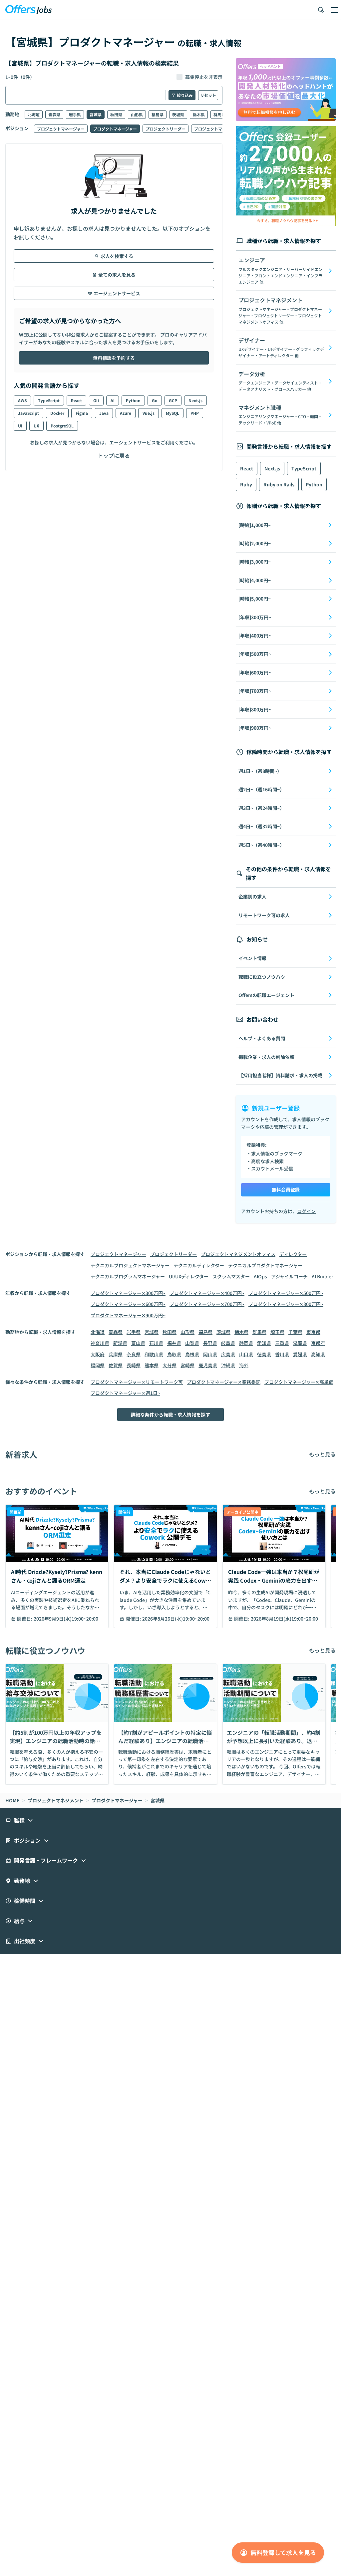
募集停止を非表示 (204, 77)
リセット (208, 95)
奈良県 (134, 1354)
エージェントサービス (117, 293)
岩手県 (75, 114)
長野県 (210, 1343)
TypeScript (49, 400)
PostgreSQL (62, 426)
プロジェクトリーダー (166, 129)
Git (96, 400)
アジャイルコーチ (289, 1276)
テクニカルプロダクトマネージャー (265, 1265)
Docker (57, 413)
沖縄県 (228, 1365)
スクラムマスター (231, 1276)
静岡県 (246, 1343)
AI (113, 400)
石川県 (156, 1343)
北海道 (34, 114)
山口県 (246, 1354)
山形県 (137, 114)
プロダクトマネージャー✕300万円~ (128, 1293)
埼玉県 (277, 1332)
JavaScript (28, 413)
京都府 (318, 1343)
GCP (173, 400)
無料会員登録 (286, 1189)
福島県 (158, 114)
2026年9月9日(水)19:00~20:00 (66, 1619)
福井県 (174, 1343)
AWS (22, 400)
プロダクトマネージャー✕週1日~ (125, 1393)
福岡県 (98, 1365)
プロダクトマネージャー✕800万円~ (286, 1304)
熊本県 (152, 1365)
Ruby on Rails (279, 484)
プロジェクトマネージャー (61, 129)
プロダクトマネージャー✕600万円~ (128, 1304)
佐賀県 (116, 1365)
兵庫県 (116, 1354)
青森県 (54, 114)
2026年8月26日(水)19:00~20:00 (176, 1619)
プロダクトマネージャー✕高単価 (299, 1382)
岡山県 (210, 1354)
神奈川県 (100, 1343)
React (76, 400)
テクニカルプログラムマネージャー (128, 1276)
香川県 (282, 1354)
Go (155, 400)
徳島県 (264, 1354)
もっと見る (322, 1454)
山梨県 (192, 1343)
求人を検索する (117, 256)
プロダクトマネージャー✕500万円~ (286, 1293)
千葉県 (295, 1332)
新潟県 (120, 1343)
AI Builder (323, 1276)
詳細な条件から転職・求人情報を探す (170, 1415)
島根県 (192, 1354)
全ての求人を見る (117, 275)
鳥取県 (174, 1354)
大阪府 (98, 1354)
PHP (195, 413)
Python (133, 400)
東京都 (313, 1332)
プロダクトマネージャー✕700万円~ (207, 1304)
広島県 (228, 1354)
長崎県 (134, 1365)
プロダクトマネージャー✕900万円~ (128, 1315)
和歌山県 (154, 1354)
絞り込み (185, 95)
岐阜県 (228, 1343)
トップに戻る (114, 455)
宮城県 (96, 114)
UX (36, 426)
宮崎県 (187, 1365)
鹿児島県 (208, 1365)
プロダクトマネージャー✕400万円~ (207, 1293)
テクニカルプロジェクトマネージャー (130, 1265)
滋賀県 (300, 1343)
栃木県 (199, 114)
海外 (244, 1365)
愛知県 (264, 1343)
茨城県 (178, 114)
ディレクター (293, 1254)
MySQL (172, 413)
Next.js (195, 400)
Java (104, 413)
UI (20, 426)
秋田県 (116, 114)
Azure (126, 413)
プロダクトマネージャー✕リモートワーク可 (137, 1382)
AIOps (260, 1276)
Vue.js (149, 413)
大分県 (170, 1365)
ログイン (306, 1211)
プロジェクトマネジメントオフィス (238, 1254)
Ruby (246, 484)
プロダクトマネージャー (115, 129)
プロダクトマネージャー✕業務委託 (224, 1382)
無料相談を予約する (114, 358)
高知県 (318, 1354)
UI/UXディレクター (189, 1276)
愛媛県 (300, 1354)
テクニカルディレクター (199, 1265)
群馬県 (219, 114)
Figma (82, 413)
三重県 (282, 1343)
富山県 (138, 1343)
